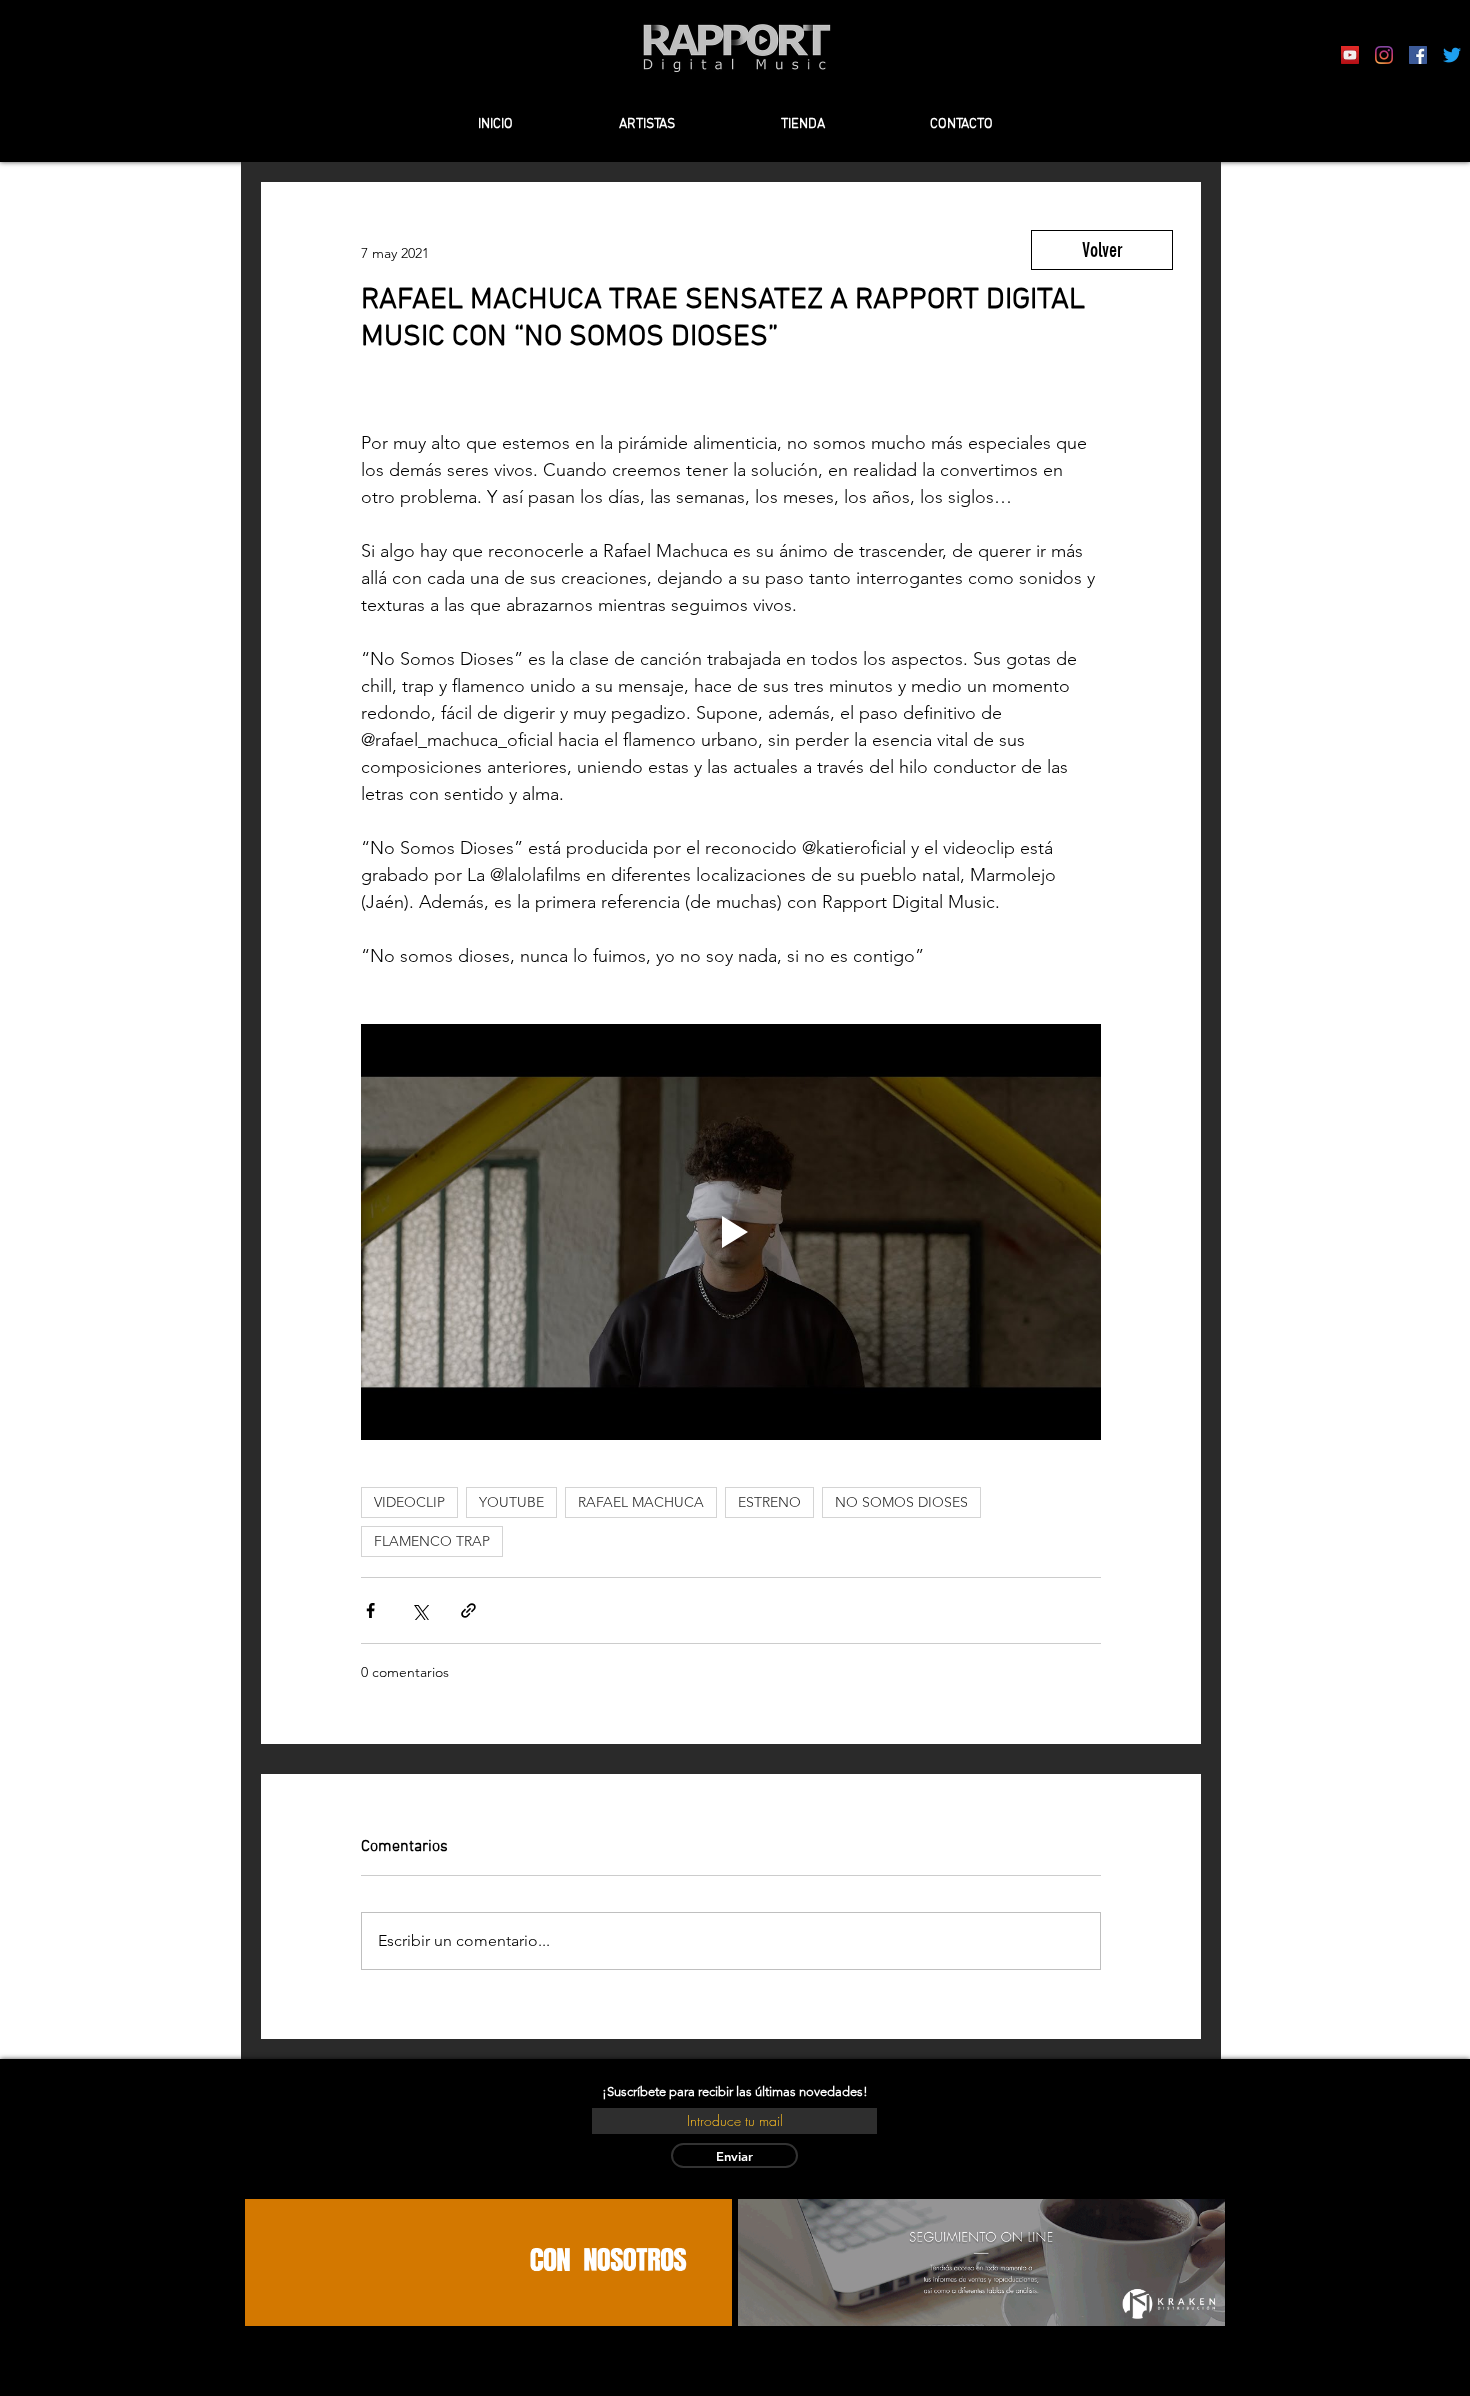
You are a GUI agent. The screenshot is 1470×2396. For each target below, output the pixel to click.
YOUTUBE (511, 1502)
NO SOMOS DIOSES (901, 1502)
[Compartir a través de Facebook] (370, 1610)
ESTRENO (769, 1502)
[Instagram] (1384, 55)
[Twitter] (1452, 55)
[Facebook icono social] (1418, 55)
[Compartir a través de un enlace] (468, 1610)
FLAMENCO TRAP (432, 1541)
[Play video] (731, 1232)
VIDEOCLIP (409, 1502)
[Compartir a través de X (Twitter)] (419, 1610)
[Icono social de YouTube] (1350, 55)
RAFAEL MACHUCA (641, 1502)
